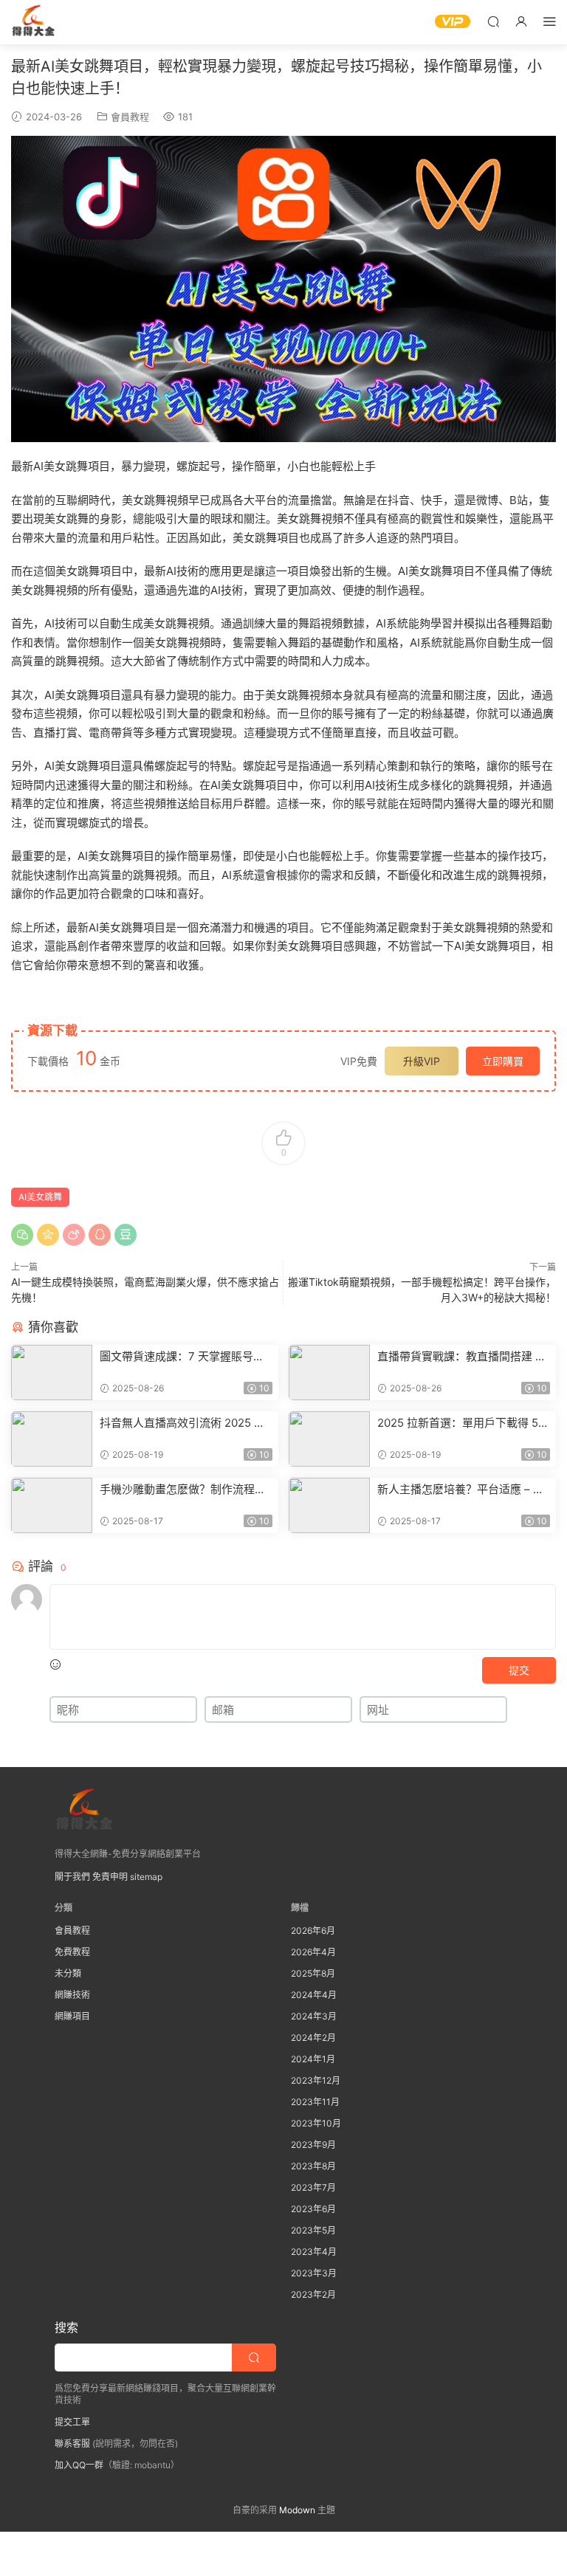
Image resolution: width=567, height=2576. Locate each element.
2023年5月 (313, 2230)
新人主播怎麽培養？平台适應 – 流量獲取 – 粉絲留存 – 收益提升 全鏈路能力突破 (463, 1490)
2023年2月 (313, 2294)
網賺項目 (72, 2016)
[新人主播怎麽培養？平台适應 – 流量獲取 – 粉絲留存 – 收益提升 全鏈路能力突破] (329, 1505)
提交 (519, 1670)
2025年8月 (313, 1973)
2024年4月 (314, 1995)
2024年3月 (314, 2016)
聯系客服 (72, 2444)
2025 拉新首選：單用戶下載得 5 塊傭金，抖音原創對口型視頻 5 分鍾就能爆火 (461, 1423)
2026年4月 (313, 1952)
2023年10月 (316, 2123)
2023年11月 (315, 2102)
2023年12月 (316, 2080)
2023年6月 (313, 2209)
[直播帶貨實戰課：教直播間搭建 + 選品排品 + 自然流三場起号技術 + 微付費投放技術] (329, 1373)
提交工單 (72, 2422)
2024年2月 (313, 2038)
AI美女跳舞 (40, 1197)
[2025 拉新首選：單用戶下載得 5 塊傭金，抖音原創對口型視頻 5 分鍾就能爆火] (329, 1439)
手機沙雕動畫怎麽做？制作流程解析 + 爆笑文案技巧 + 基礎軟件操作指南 (185, 1490)
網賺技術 (72, 1995)
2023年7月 (313, 2187)
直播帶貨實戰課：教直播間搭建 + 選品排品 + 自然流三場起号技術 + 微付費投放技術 (461, 1357)
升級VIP (422, 1061)
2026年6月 (313, 1931)
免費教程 (72, 1952)
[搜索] (493, 21)
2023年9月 (313, 2145)
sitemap (146, 1877)
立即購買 (503, 1061)
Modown (297, 2510)
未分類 (68, 1973)
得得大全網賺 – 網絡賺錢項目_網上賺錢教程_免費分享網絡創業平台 (33, 22)
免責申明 (110, 1877)
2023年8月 (313, 2166)
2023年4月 (314, 2252)
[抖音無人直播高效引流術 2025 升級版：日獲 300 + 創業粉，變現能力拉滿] (52, 1439)
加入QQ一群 (79, 2465)
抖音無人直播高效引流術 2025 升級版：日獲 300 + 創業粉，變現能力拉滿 (185, 1423)
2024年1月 (313, 2059)
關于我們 (72, 1877)
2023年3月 (314, 2273)
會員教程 (130, 117)
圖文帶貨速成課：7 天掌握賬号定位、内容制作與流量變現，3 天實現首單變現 (182, 1357)
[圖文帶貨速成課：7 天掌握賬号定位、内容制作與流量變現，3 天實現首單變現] (52, 1373)
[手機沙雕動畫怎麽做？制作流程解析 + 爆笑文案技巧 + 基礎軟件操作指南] (52, 1505)
